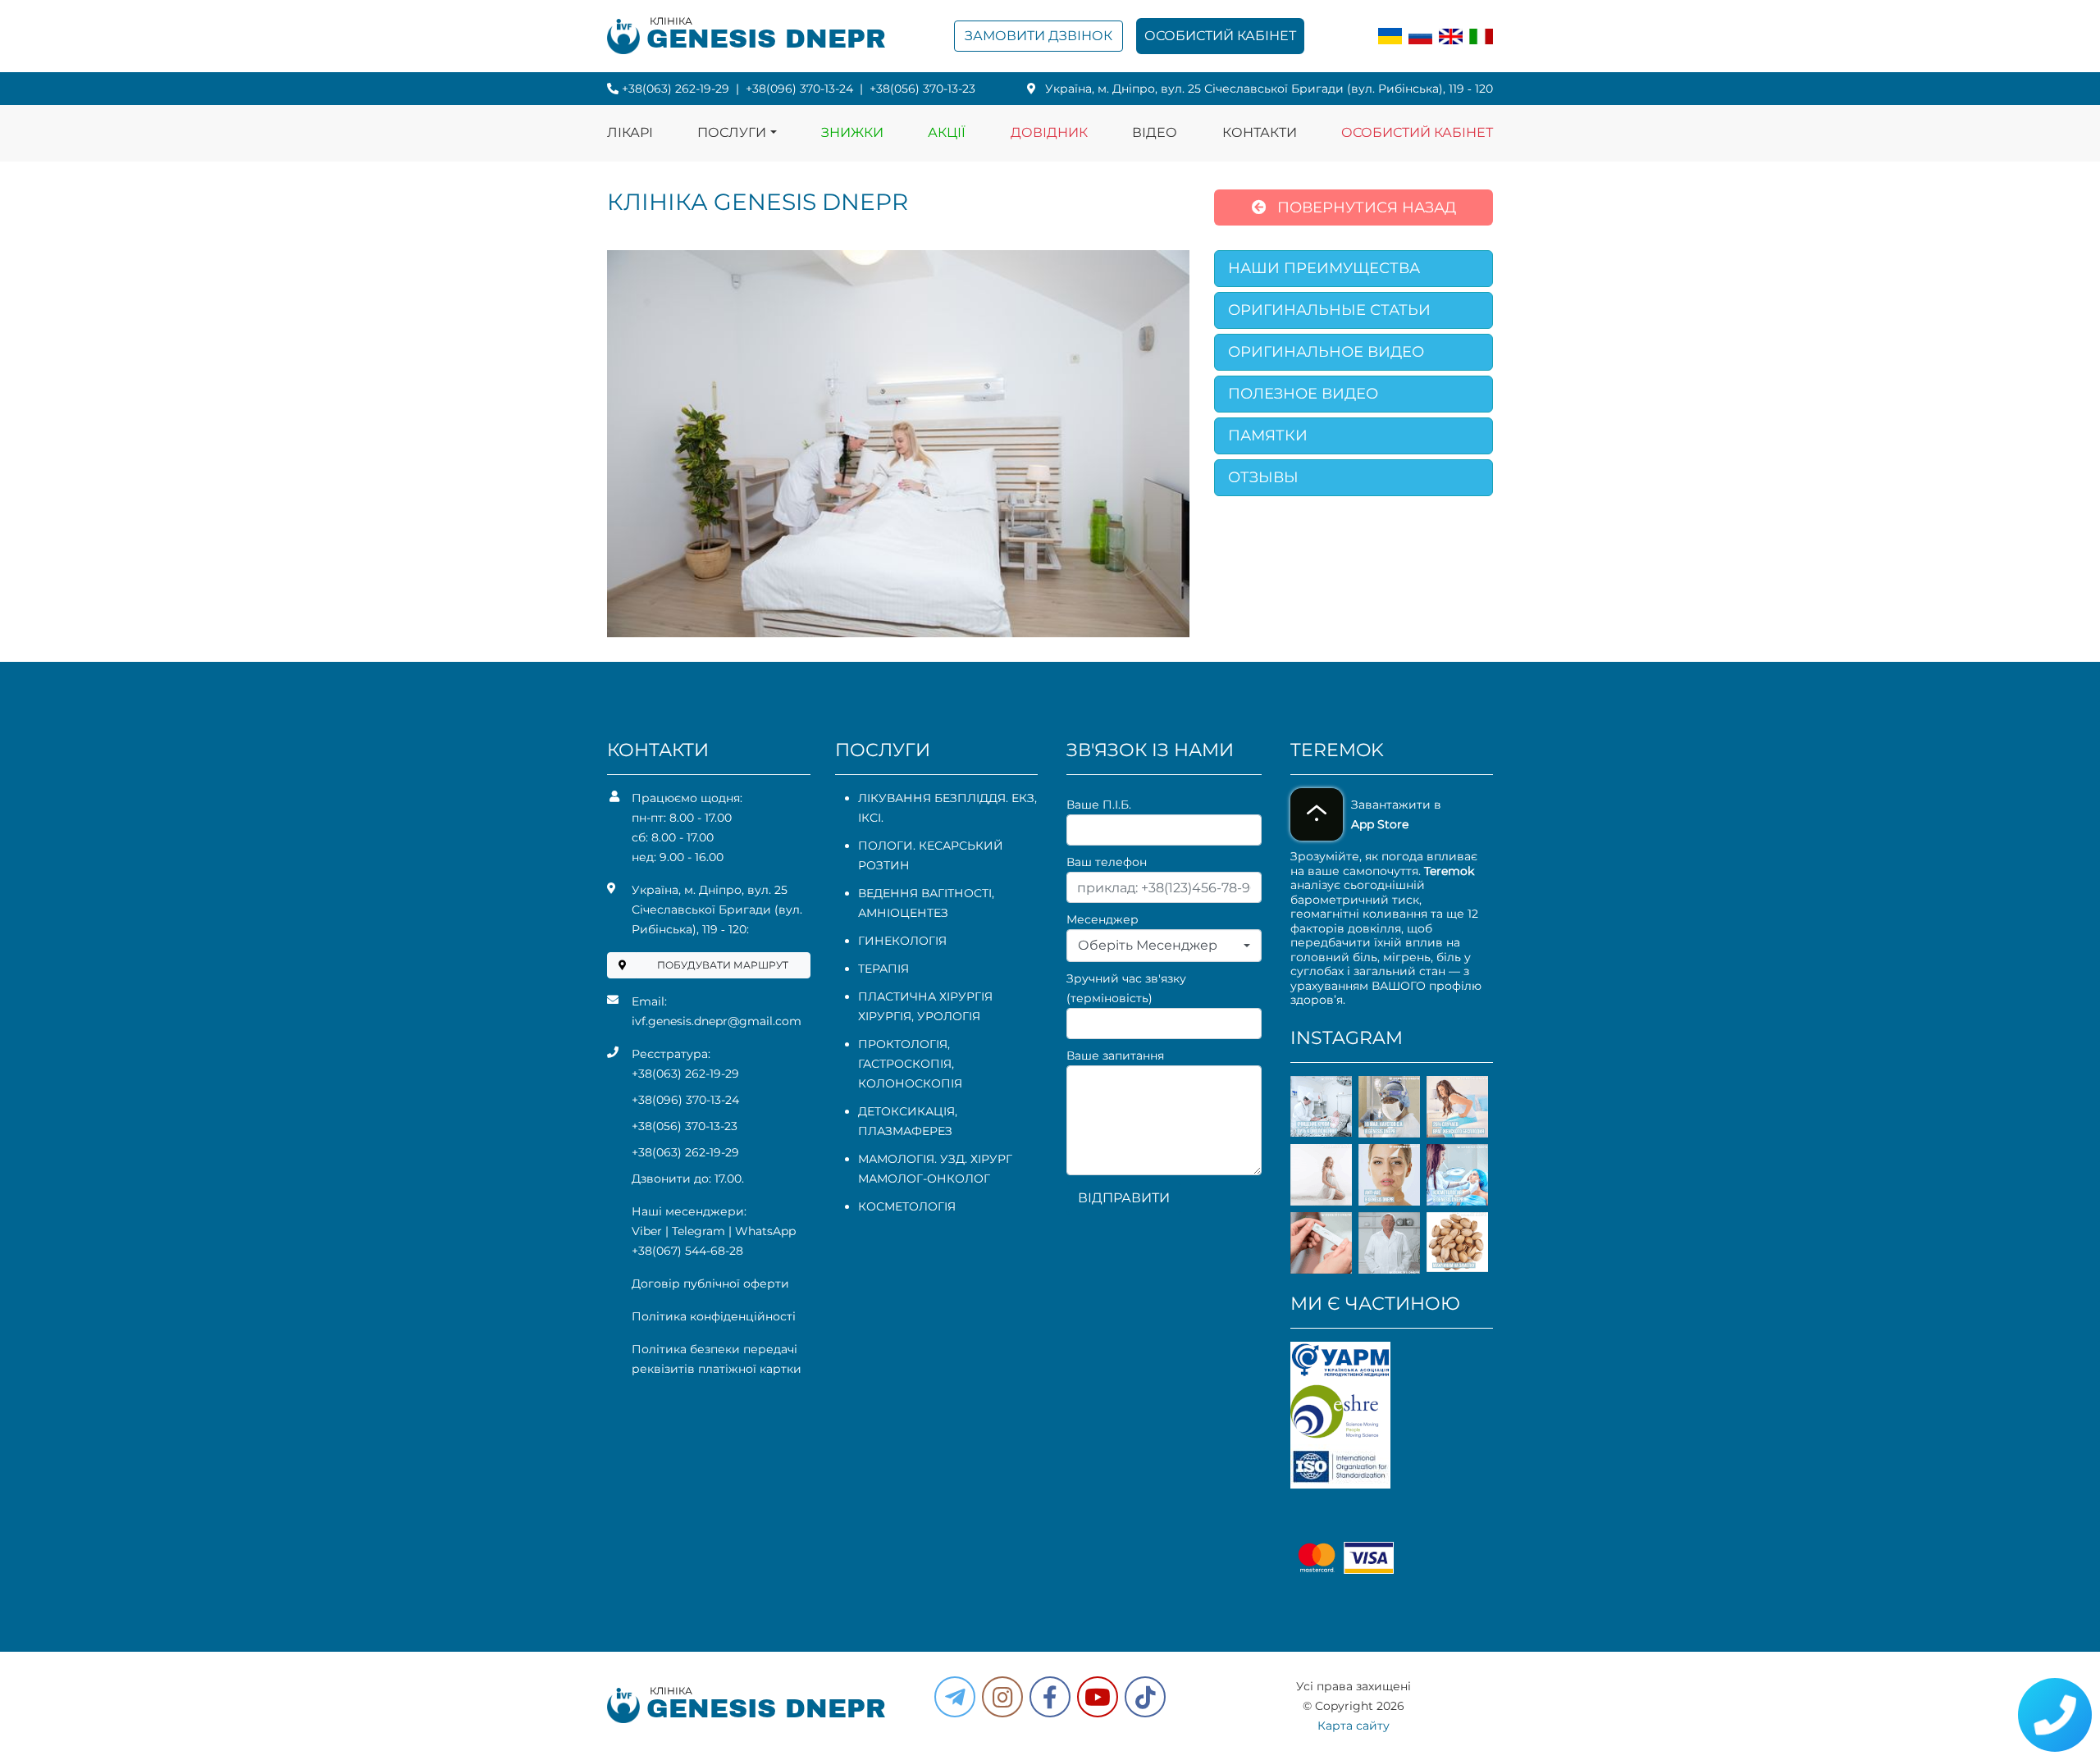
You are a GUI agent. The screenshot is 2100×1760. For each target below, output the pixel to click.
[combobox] (1164, 946)
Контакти (1260, 132)
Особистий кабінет (1220, 36)
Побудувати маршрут (723, 965)
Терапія (883, 969)
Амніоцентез (903, 913)
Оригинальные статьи (1329, 310)
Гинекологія (902, 941)
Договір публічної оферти (710, 1284)
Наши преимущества (1324, 268)
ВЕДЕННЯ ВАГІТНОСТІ (925, 893)
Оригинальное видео (1326, 352)
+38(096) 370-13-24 (799, 89)
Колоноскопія (910, 1083)
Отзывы (1263, 477)
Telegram (698, 1231)
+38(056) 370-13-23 (922, 89)
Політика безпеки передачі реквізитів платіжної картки (717, 1359)
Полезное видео (1303, 394)
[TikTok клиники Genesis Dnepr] (1145, 1697)
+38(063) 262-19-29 (676, 89)
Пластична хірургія (925, 996)
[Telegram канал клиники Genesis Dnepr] (955, 1697)
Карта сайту (1354, 1726)
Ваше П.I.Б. (1099, 805)
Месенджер (1102, 919)
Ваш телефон (1107, 862)
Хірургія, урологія (919, 1016)
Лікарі (630, 132)
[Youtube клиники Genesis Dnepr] (1098, 1697)
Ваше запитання (1115, 1056)
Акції (947, 132)
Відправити (1124, 1198)
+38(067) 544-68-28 (687, 1251)
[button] (1050, 1697)
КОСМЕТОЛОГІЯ (907, 1206)
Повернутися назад (1365, 207)
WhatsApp (765, 1231)
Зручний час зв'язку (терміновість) (1126, 988)
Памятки (1268, 435)
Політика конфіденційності (714, 1316)
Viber (647, 1231)
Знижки (852, 132)
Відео (1155, 132)
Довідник (1049, 132)
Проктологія (903, 1044)
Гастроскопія (905, 1064)
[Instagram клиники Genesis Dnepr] (1002, 1697)
